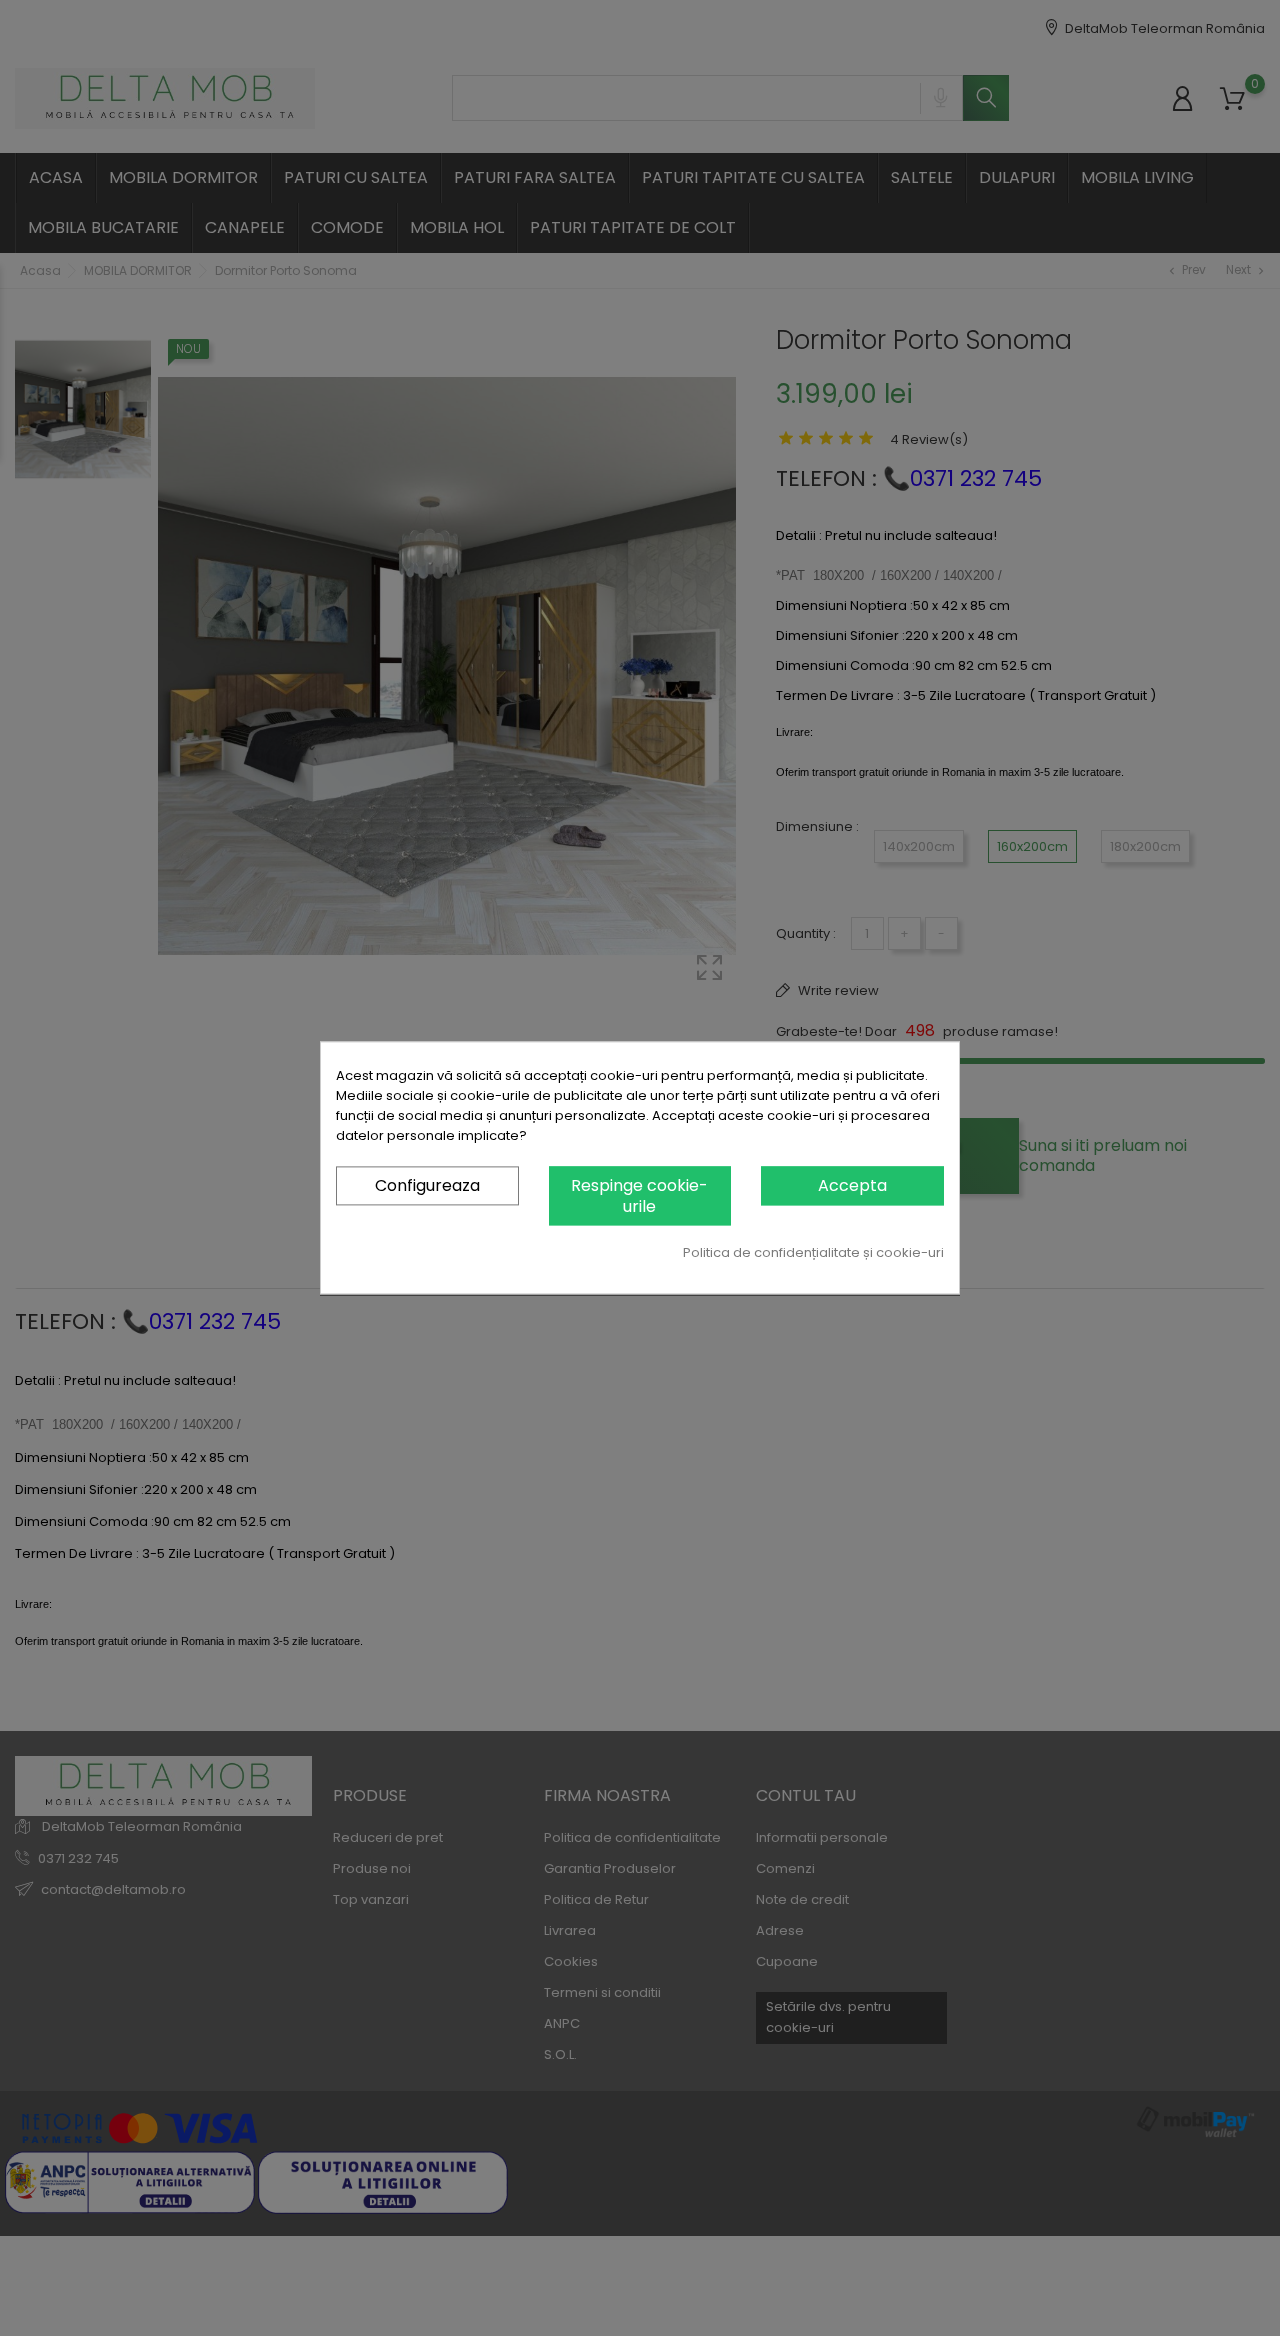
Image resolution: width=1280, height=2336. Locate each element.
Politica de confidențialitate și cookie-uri (813, 1253)
